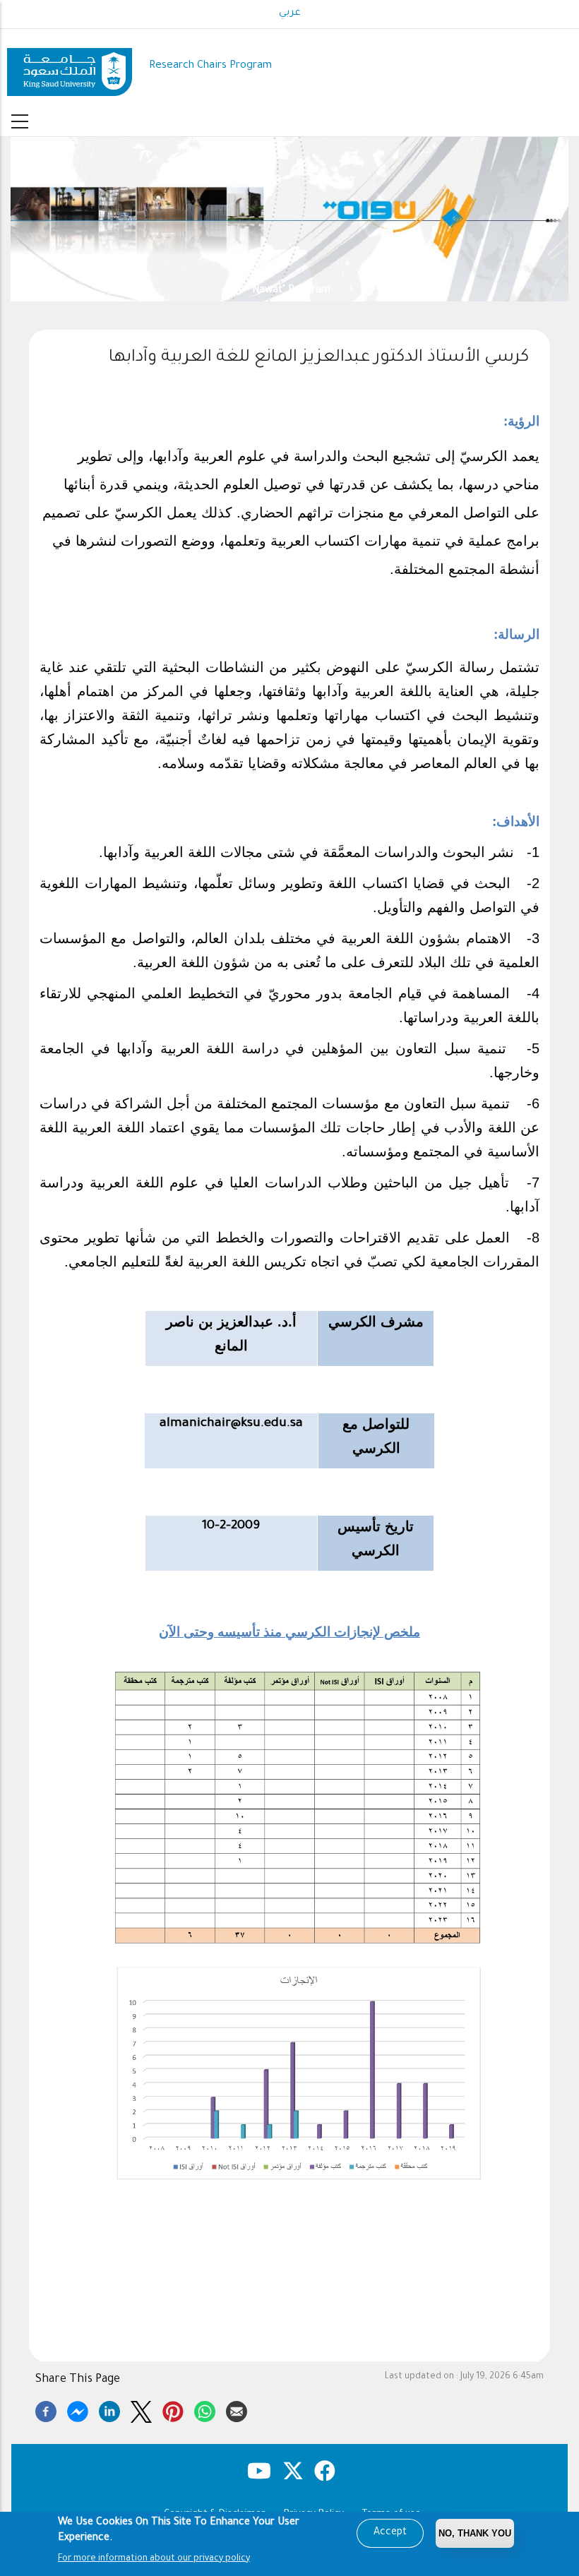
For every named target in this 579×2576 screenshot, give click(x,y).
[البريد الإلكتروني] (237, 2409)
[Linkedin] (109, 2409)
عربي (290, 13)
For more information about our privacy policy (154, 2559)
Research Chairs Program (210, 66)
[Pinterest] (173, 2409)
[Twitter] (141, 2409)
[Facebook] (46, 2409)
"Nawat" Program (125, 290)
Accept (390, 2533)
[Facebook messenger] (78, 2409)
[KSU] (70, 67)
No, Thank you (475, 2533)
